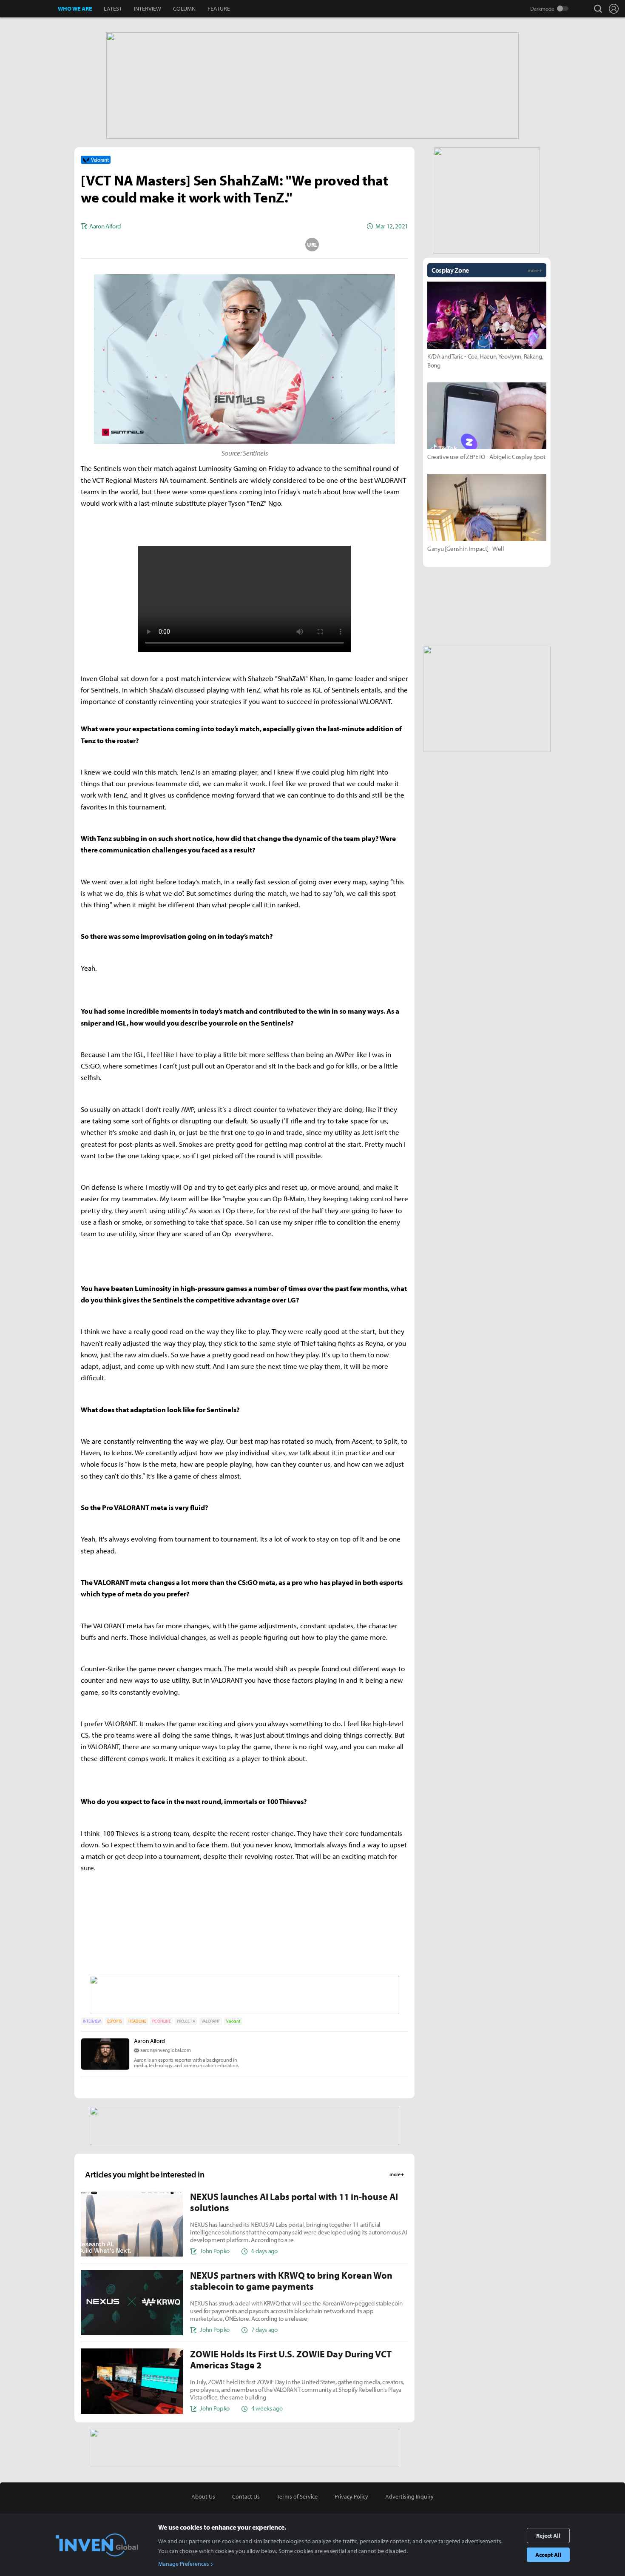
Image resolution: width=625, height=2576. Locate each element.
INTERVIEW (148, 9)
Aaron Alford (149, 2041)
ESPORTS (115, 2021)
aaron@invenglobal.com (165, 2050)
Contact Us (246, 2496)
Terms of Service (297, 2496)
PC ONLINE (161, 2021)
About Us (203, 2496)
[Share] (211, 245)
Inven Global (29, 9)
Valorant (233, 2021)
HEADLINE (137, 2021)
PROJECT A (186, 2021)
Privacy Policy (351, 2496)
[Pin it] (278, 245)
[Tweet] (177, 245)
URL (312, 245)
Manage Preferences (184, 2564)
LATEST (113, 9)
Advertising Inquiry (409, 2496)
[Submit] (244, 245)
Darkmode (542, 9)
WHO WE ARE (75, 9)
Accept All (548, 2555)
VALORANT (211, 2021)
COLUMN (184, 9)
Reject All (548, 2536)
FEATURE (219, 9)
